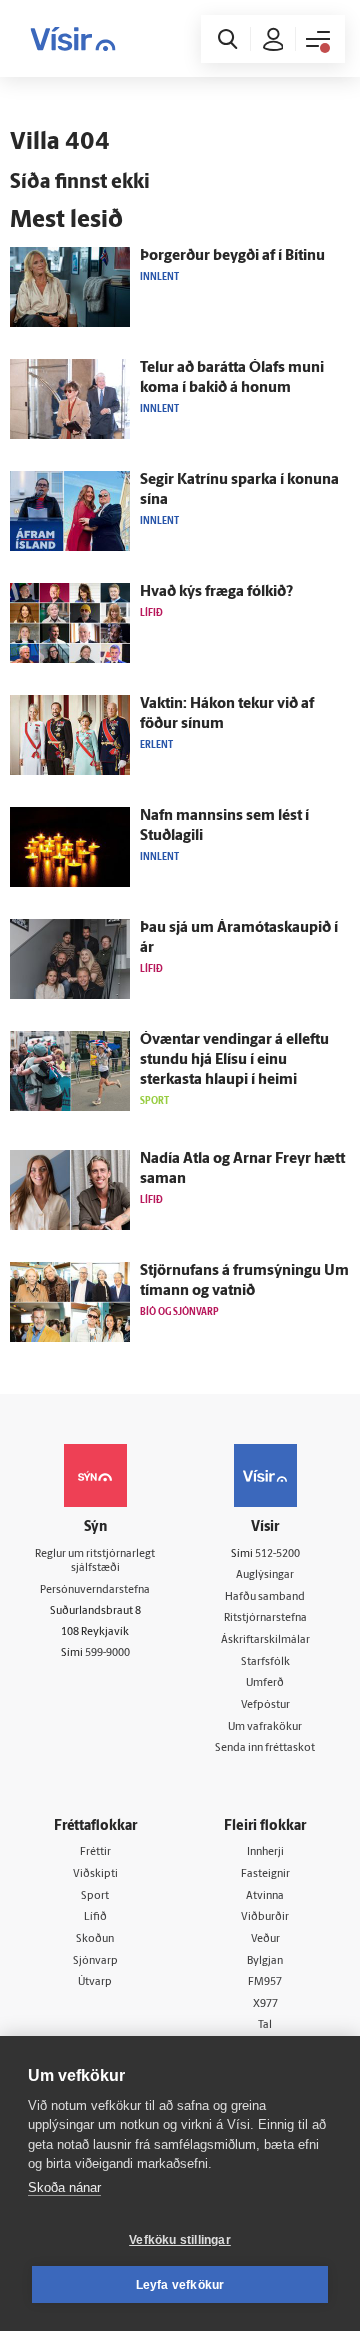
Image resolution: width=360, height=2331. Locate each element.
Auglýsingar (265, 1575)
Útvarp (95, 1982)
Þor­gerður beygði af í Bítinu (232, 256)
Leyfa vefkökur (180, 2285)
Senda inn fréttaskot (265, 1748)
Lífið (95, 1917)
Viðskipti (95, 1874)
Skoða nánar (64, 2187)
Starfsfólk (265, 1662)
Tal (265, 2025)
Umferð (265, 1683)
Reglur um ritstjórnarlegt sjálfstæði (95, 1562)
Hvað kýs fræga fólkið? (216, 592)
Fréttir (95, 1852)
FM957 (265, 1982)
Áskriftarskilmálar (265, 1640)
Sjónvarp (95, 1961)
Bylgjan (265, 1961)
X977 (265, 2004)
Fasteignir (265, 1874)
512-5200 (277, 1554)
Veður (265, 1939)
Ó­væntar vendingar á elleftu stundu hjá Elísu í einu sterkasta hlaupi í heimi (234, 1060)
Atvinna (265, 1896)
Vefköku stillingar (180, 2240)
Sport (95, 1896)
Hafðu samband (265, 1597)
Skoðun (95, 1939)
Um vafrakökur (265, 1727)
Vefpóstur (265, 1705)
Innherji (265, 1852)
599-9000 (107, 1653)
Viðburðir (265, 1917)
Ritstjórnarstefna (265, 1618)
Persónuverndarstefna (95, 1590)
